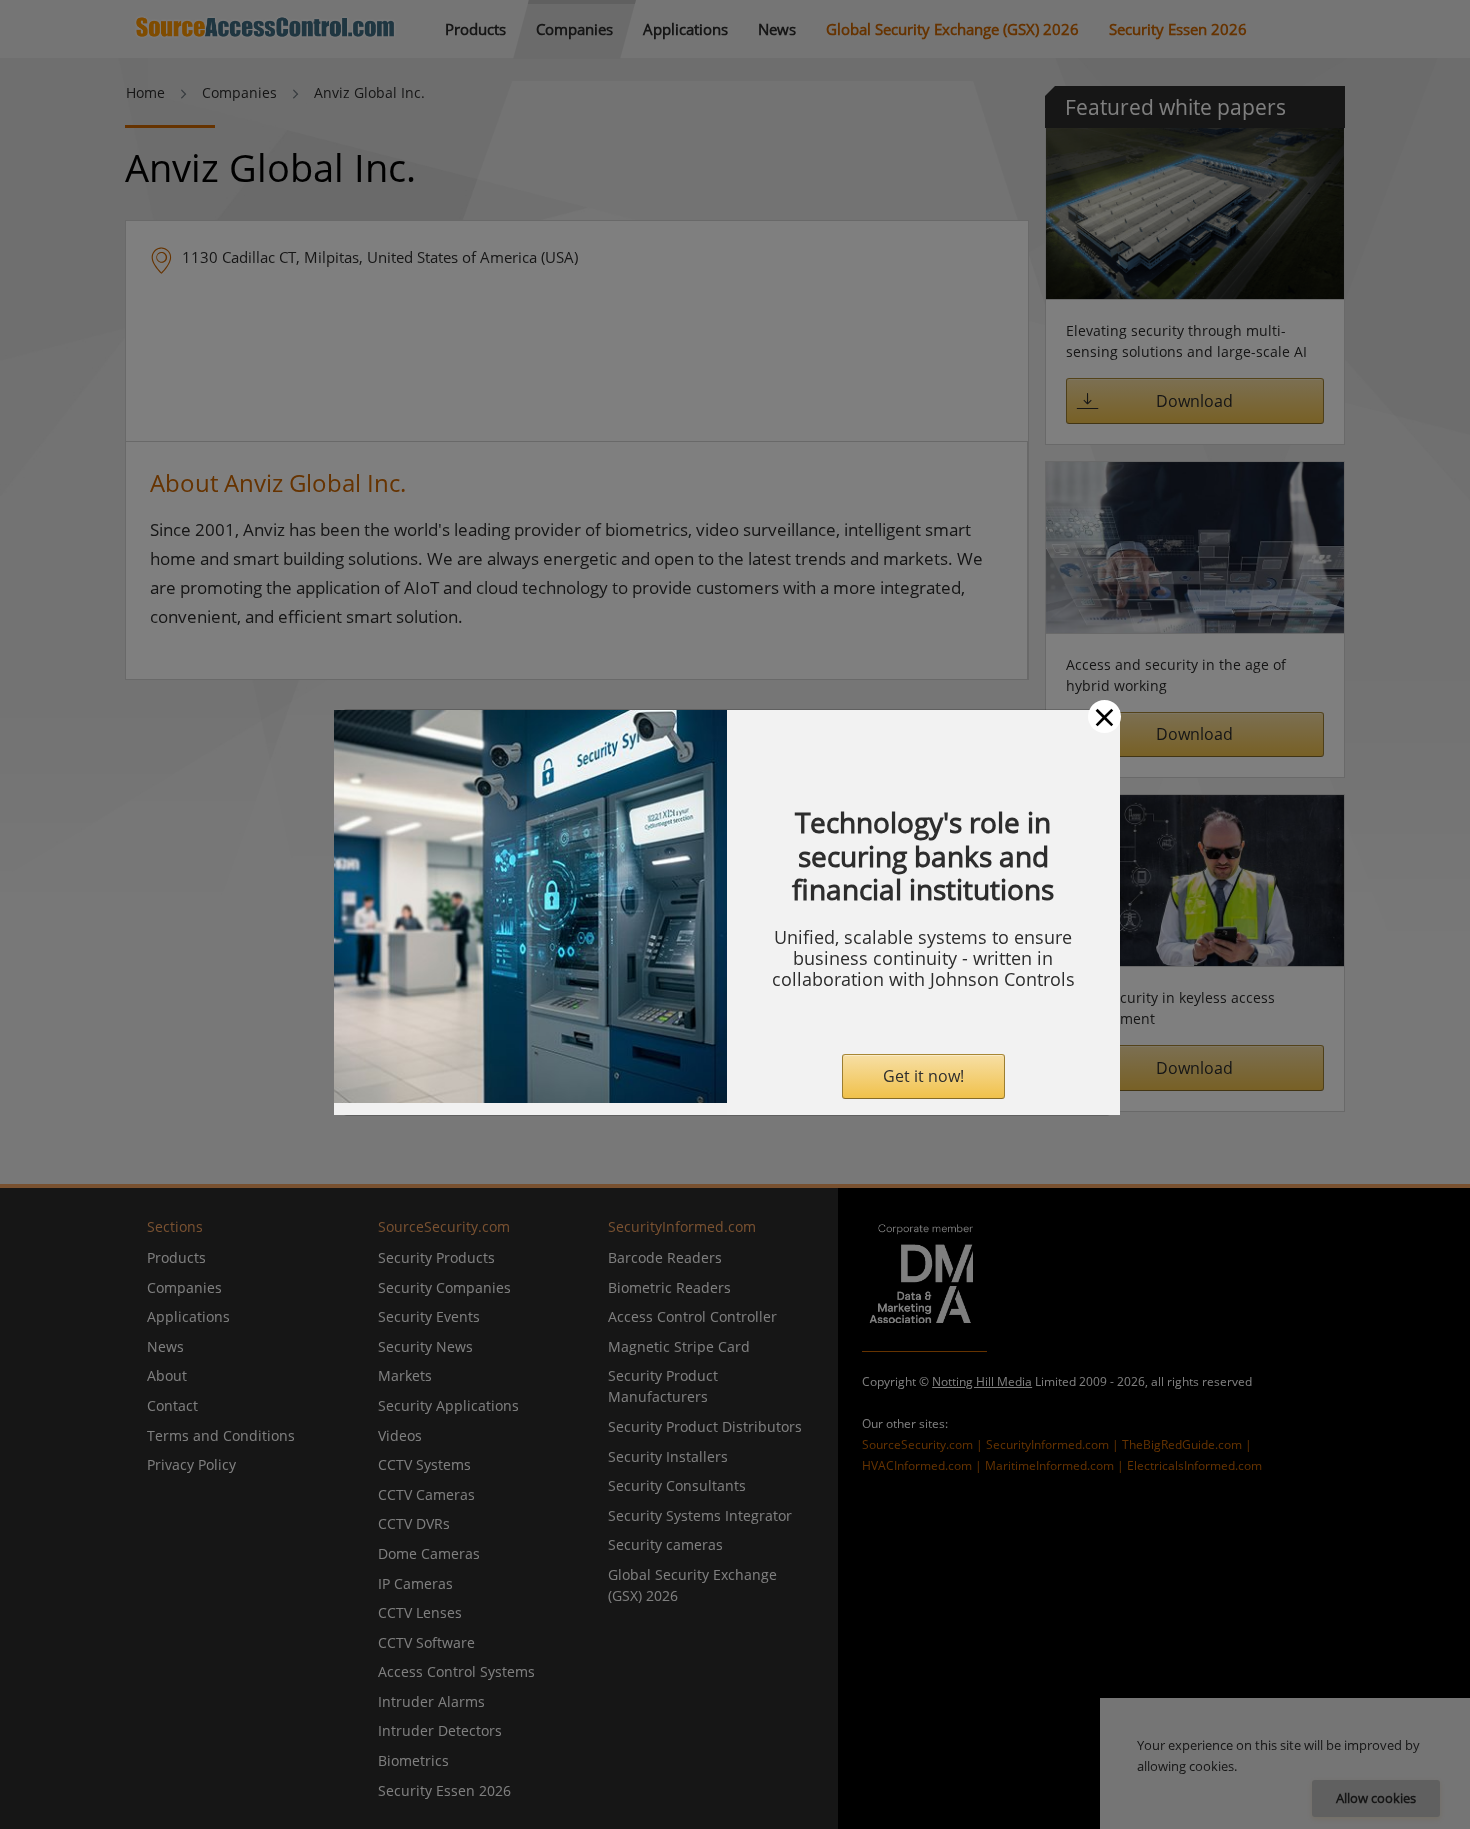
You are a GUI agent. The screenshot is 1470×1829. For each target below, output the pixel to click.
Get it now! (923, 1076)
